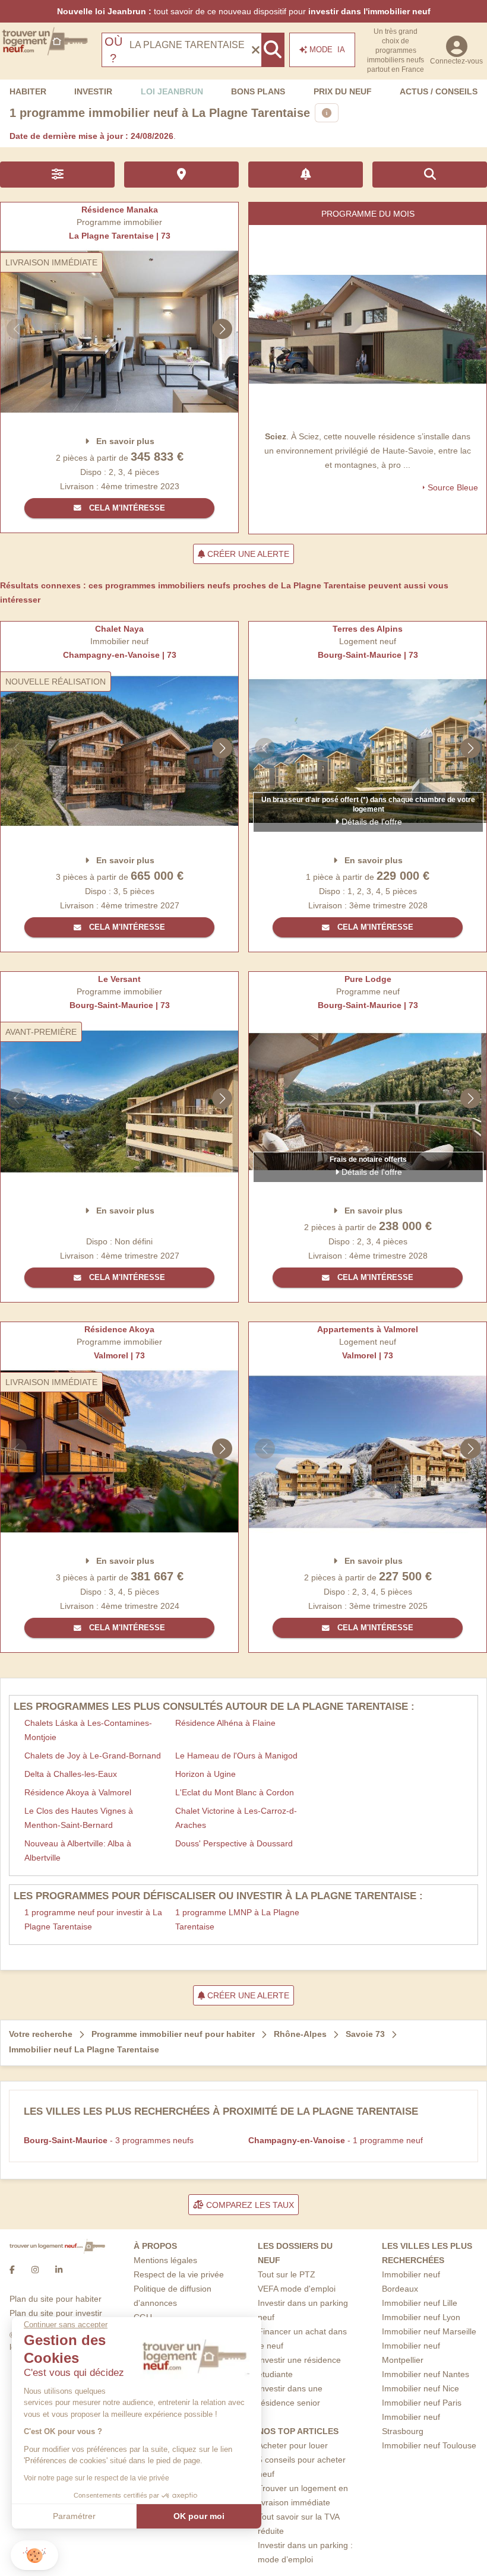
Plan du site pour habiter (56, 2299)
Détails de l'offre (371, 822)
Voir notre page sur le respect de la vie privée (97, 2478)
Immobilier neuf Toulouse (429, 2445)
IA (327, 50)
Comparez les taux (249, 2205)
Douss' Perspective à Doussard (234, 1843)
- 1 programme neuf (336, 2140)
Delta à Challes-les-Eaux (71, 1774)
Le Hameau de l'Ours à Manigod (236, 1756)
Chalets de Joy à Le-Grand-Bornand (93, 1756)
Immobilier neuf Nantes (426, 2374)
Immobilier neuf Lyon (421, 2317)
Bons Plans (258, 91)
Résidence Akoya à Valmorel (78, 1792)
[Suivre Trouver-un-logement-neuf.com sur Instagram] (35, 2270)
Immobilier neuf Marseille (429, 2331)
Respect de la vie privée (179, 2274)
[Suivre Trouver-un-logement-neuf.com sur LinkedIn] (59, 2270)
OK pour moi (199, 2516)
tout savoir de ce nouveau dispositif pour (244, 11)
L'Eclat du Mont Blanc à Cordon (235, 1792)
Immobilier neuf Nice (420, 2388)
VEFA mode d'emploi (297, 2289)
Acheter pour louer (293, 2445)
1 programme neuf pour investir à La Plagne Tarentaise (93, 1919)
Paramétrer (74, 2516)
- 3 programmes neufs (109, 2140)
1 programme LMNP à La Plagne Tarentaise (237, 1919)
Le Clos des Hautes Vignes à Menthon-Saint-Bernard (79, 1818)
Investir (93, 91)
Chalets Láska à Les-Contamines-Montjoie (88, 1730)
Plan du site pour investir (56, 2313)
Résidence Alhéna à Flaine (225, 1723)
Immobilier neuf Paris (422, 2403)
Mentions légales (165, 2260)
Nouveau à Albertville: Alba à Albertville (78, 1851)
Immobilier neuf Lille (420, 2303)
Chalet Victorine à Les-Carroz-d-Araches (236, 1818)
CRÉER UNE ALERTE (247, 554)
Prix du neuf (343, 91)
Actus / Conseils (439, 91)
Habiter (28, 91)
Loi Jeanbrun (172, 91)
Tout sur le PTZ (287, 2274)
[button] (34, 2556)
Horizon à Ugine (205, 1774)
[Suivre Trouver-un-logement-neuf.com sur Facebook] (12, 2270)
